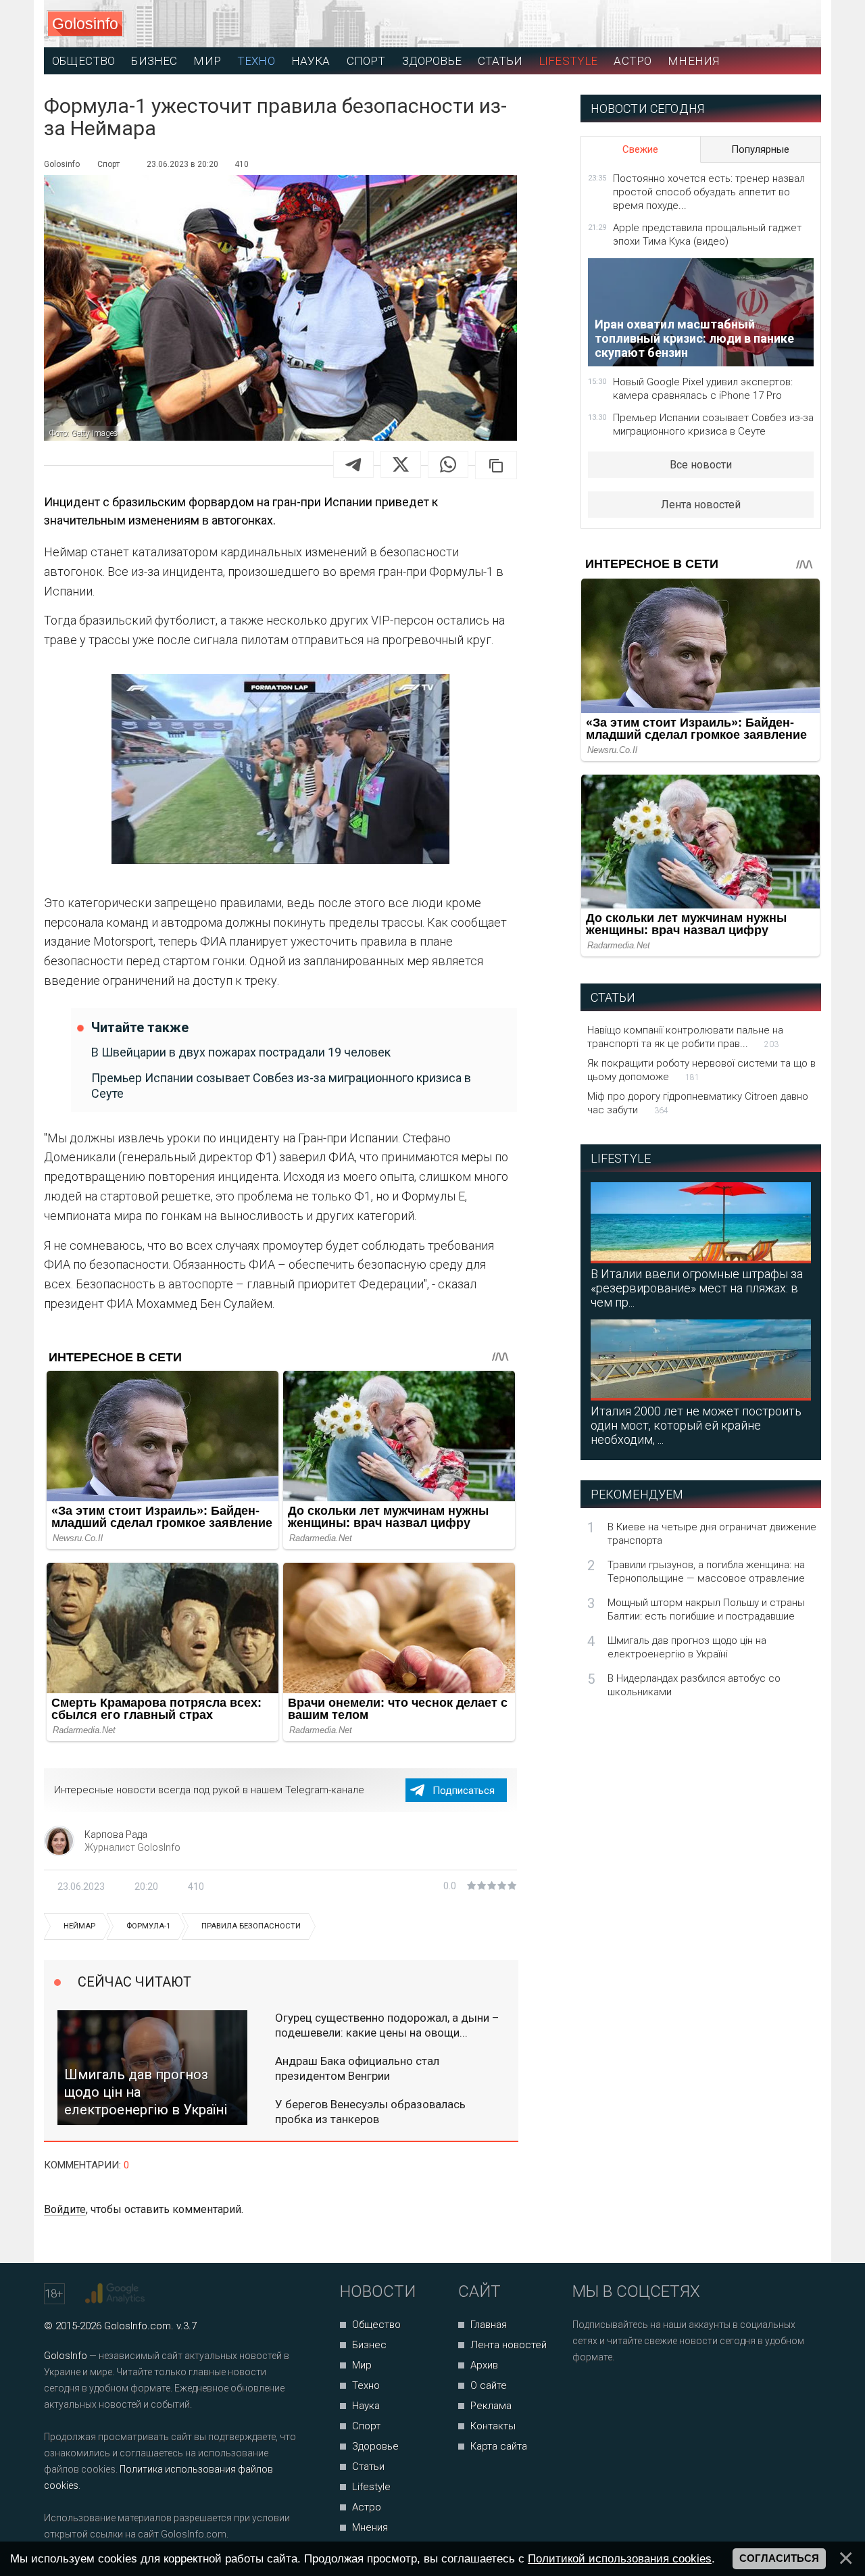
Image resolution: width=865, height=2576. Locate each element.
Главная (489, 2325)
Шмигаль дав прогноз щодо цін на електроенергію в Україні (687, 1647)
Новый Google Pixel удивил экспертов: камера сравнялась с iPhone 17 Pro (703, 389)
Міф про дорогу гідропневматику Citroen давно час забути (698, 1103)
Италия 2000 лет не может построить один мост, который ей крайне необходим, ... (696, 1425)
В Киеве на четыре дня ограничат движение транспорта (712, 1534)
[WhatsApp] (448, 464)
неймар (79, 1926)
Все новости (701, 465)
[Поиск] (750, 24)
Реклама (491, 2406)
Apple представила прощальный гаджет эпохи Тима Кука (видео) (707, 235)
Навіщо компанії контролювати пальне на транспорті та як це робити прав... (685, 1037)
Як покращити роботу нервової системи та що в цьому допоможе (701, 1070)
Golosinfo (85, 24)
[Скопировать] (496, 465)
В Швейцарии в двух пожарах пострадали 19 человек (241, 1052)
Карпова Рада (116, 1834)
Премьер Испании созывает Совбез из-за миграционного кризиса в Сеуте (281, 1086)
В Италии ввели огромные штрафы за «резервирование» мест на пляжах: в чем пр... (697, 1288)
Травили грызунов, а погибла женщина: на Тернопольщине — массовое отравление (706, 1572)
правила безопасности (251, 1926)
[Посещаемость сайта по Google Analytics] (117, 2293)
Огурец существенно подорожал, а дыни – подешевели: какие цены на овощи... (387, 2025)
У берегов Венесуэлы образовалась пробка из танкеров (370, 2112)
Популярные (760, 149)
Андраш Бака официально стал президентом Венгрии (357, 2068)
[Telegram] (353, 464)
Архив (484, 2365)
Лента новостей (701, 505)
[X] (401, 464)
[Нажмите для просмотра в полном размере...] (280, 772)
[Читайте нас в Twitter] (629, 2393)
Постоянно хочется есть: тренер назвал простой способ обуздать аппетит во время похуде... (709, 192)
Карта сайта (499, 2446)
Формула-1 (148, 1926)
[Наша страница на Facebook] (587, 2393)
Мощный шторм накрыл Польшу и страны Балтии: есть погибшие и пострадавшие (706, 1609)
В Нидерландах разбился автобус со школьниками (694, 1685)
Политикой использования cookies (620, 2558)
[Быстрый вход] (798, 24)
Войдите (65, 2209)
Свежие (640, 149)
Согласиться (779, 2558)
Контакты (493, 2426)
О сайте (489, 2385)
